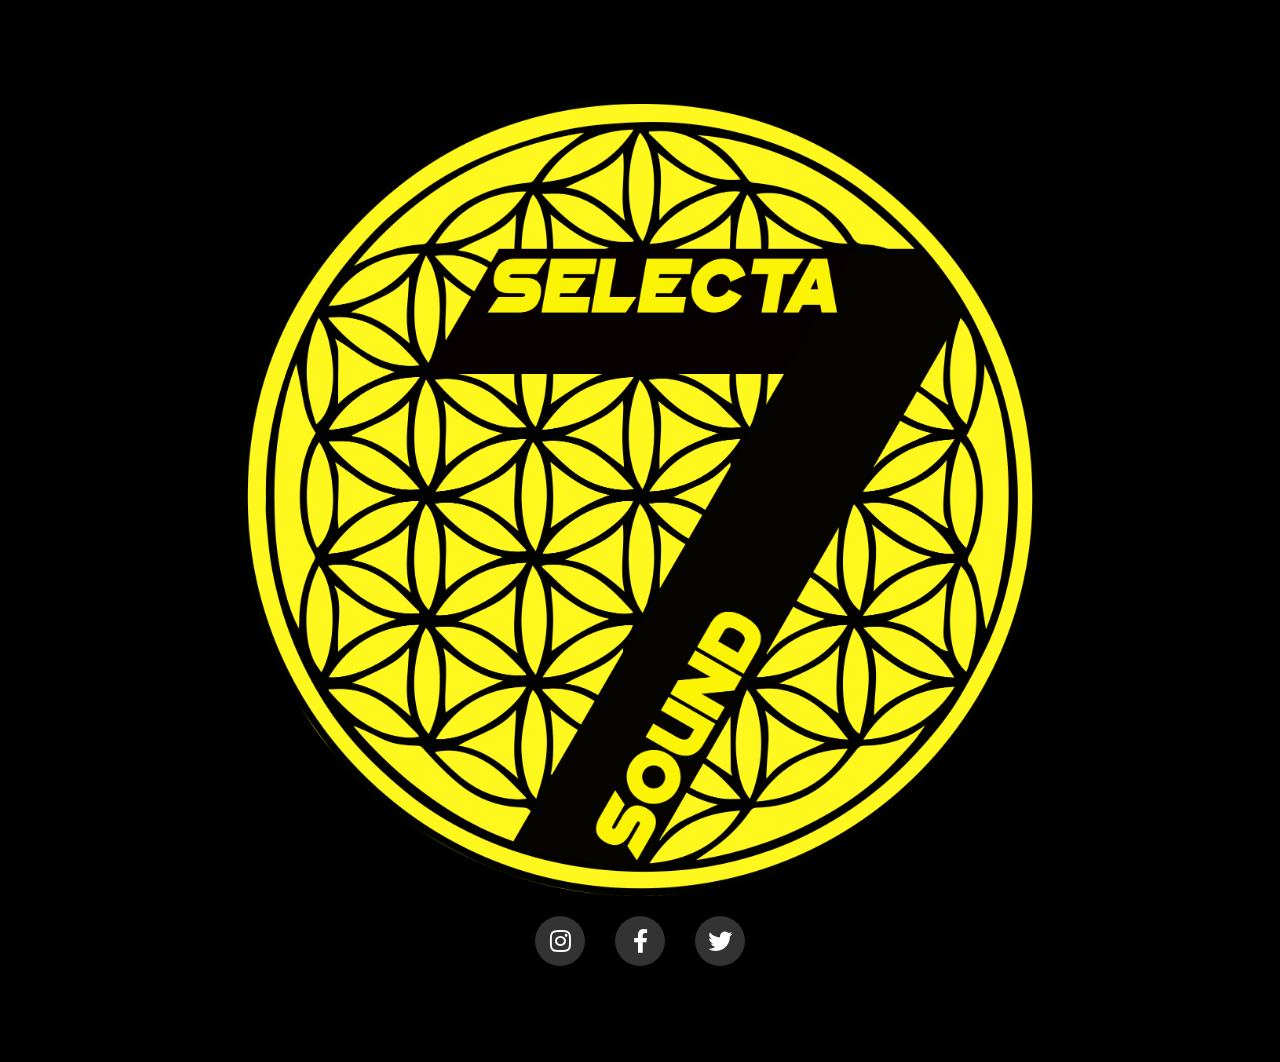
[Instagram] (560, 941)
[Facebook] (640, 941)
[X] (720, 941)
